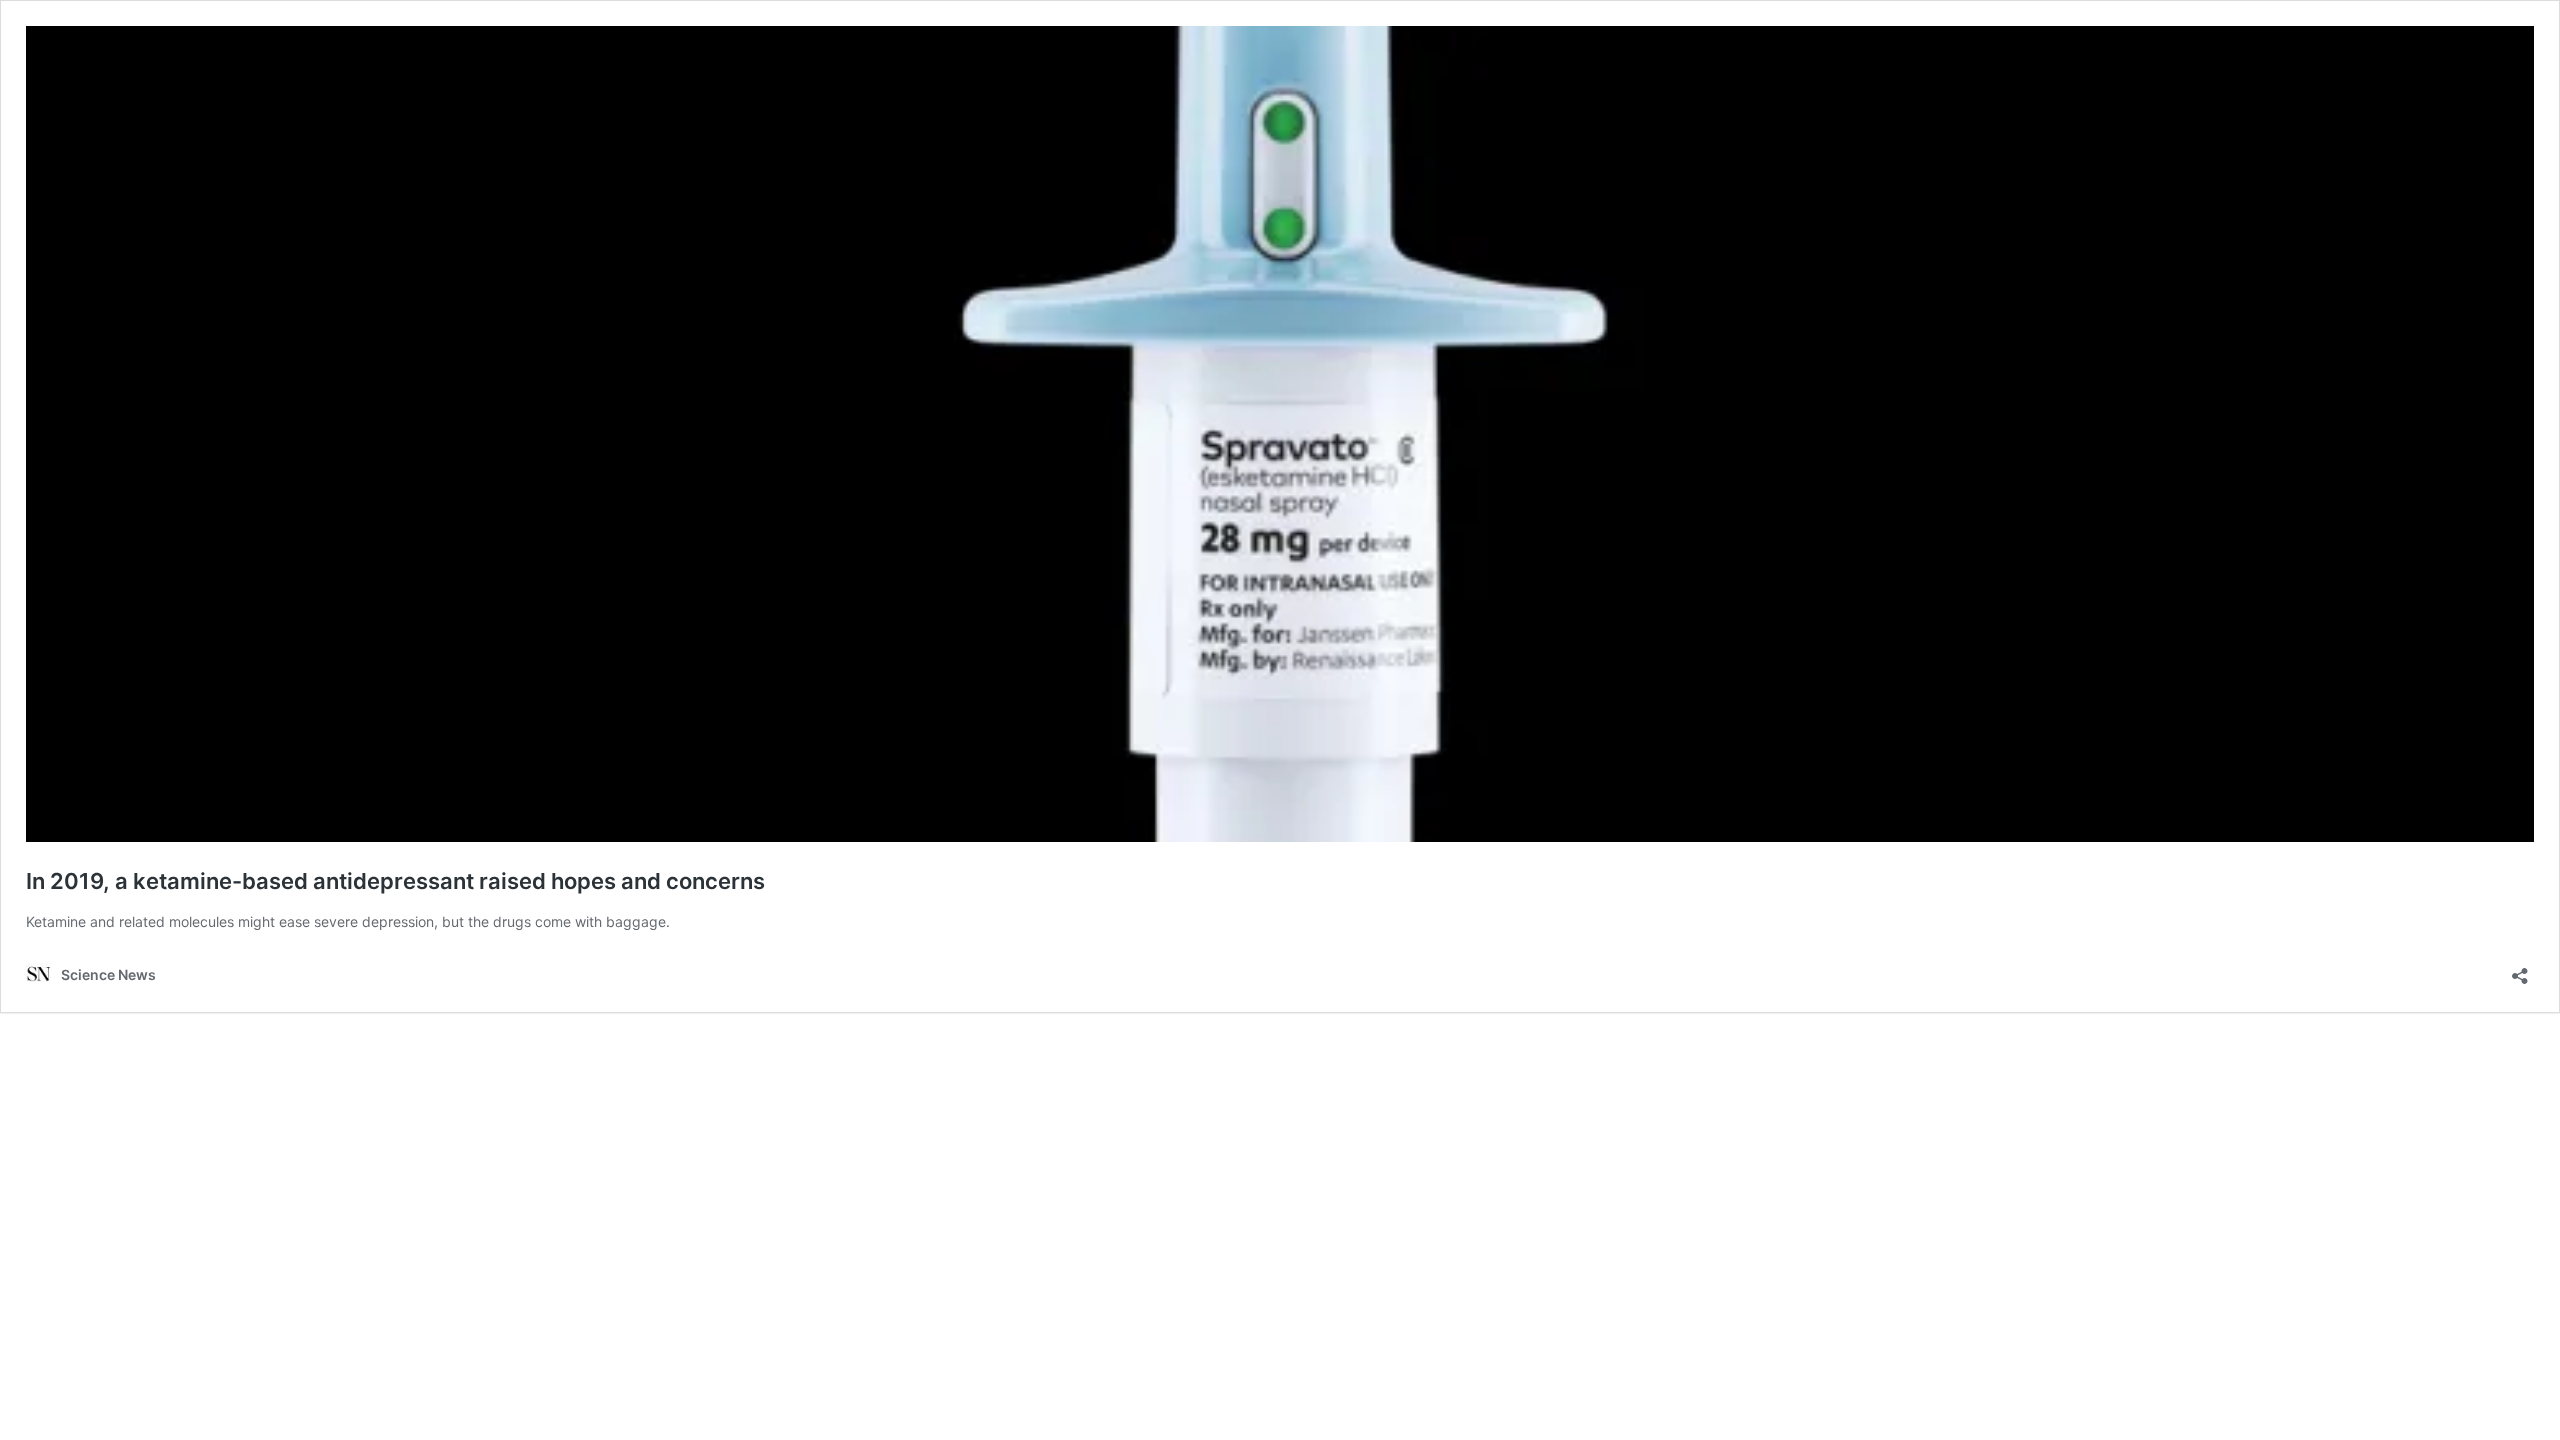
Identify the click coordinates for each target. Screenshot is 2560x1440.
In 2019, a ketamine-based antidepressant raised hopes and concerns (395, 881)
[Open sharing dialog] (2520, 969)
